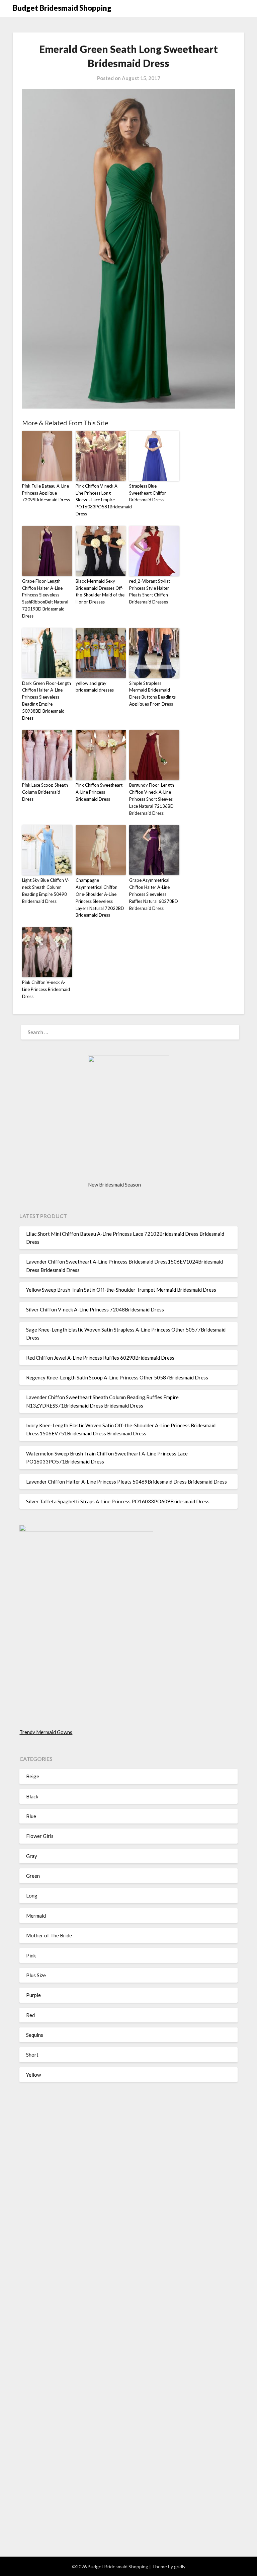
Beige (33, 1776)
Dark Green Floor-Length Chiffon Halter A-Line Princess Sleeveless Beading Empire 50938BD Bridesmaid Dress (47, 701)
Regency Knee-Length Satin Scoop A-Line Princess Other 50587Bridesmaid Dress (117, 1377)
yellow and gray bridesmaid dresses (95, 687)
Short (32, 2055)
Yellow (33, 2075)
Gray (32, 1856)
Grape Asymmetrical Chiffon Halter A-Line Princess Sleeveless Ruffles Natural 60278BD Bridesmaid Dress (154, 894)
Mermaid (36, 1916)
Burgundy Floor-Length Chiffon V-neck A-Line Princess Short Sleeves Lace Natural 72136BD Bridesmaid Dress (152, 799)
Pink (31, 1955)
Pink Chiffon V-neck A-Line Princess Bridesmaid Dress (46, 989)
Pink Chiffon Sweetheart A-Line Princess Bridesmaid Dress (99, 792)
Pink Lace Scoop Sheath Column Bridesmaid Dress (45, 792)
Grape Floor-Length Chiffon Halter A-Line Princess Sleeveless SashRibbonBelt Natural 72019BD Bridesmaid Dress (45, 598)
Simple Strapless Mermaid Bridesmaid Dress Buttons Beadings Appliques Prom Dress (152, 694)
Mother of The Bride (49, 1935)
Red (30, 2015)
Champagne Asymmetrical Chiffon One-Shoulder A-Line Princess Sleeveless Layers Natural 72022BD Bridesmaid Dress (100, 898)
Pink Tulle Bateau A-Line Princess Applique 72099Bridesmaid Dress (46, 493)
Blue (31, 1816)
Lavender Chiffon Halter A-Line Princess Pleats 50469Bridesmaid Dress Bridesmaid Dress (126, 1482)
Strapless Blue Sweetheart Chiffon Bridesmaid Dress (148, 493)
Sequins (35, 2035)
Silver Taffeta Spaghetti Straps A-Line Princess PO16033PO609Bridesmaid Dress (118, 1501)
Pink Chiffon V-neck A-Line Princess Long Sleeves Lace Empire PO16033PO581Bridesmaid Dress (101, 500)
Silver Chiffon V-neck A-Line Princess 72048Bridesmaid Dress (95, 1309)
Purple (33, 1995)
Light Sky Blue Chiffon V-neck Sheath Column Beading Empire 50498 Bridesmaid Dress (46, 890)
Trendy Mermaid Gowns (46, 1732)
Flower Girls (40, 1836)
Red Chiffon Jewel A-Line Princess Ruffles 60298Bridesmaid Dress (100, 1358)
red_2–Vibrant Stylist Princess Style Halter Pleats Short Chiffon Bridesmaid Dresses (150, 591)
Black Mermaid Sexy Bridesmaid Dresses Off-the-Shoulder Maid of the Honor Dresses (100, 591)
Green (33, 1876)
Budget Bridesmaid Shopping (62, 8)
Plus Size (36, 1975)
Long (32, 1895)
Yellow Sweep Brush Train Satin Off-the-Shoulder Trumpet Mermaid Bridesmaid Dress (121, 1290)
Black (32, 1796)
